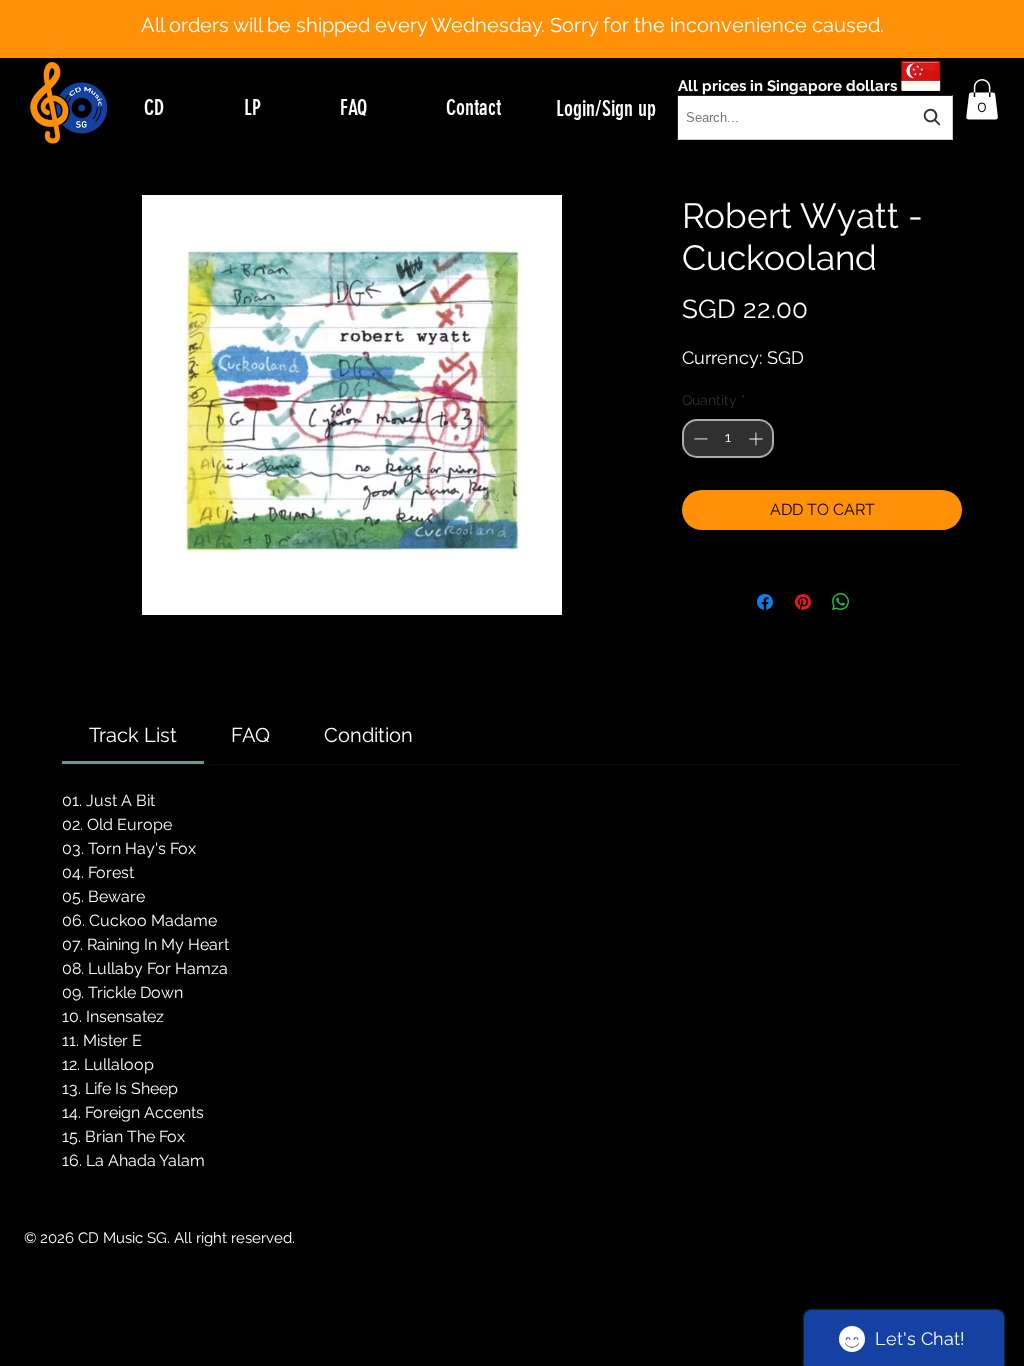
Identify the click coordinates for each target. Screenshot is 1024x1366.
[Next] (911, 29)
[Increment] (757, 438)
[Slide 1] (512, 8)
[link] (133, 735)
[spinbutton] (728, 438)
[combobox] (815, 117)
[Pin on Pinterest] (803, 602)
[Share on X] (879, 602)
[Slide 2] (530, 8)
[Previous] (112, 29)
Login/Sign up (606, 108)
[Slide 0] (494, 8)
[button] (982, 99)
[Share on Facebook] (765, 602)
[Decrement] (698, 438)
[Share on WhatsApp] (841, 602)
